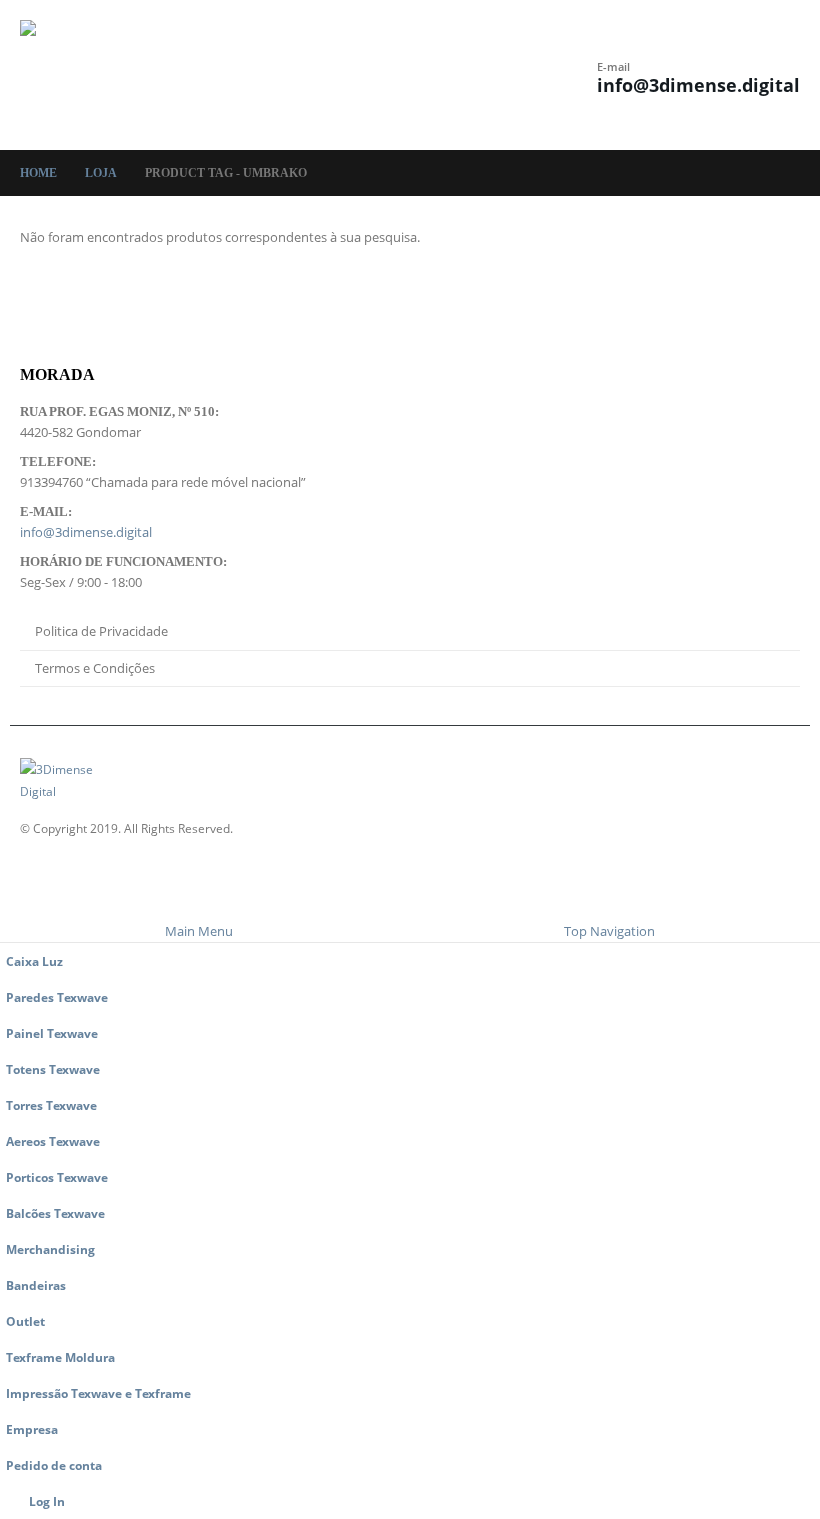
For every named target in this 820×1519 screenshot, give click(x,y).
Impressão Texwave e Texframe (98, 1393)
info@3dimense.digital (698, 85)
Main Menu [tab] (199, 931)
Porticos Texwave (57, 1177)
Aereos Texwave (53, 1141)
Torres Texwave (51, 1105)
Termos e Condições (95, 668)
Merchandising (50, 1249)
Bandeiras (36, 1285)
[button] (348, 75)
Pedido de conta (54, 1465)
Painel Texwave (52, 1033)
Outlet (25, 1321)
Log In (47, 1501)
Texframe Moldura (60, 1357)
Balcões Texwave (55, 1213)
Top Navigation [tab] (609, 931)
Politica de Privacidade (101, 631)
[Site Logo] (75, 75)
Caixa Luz (34, 961)
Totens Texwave (53, 1069)
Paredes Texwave (57, 997)
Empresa (32, 1429)
